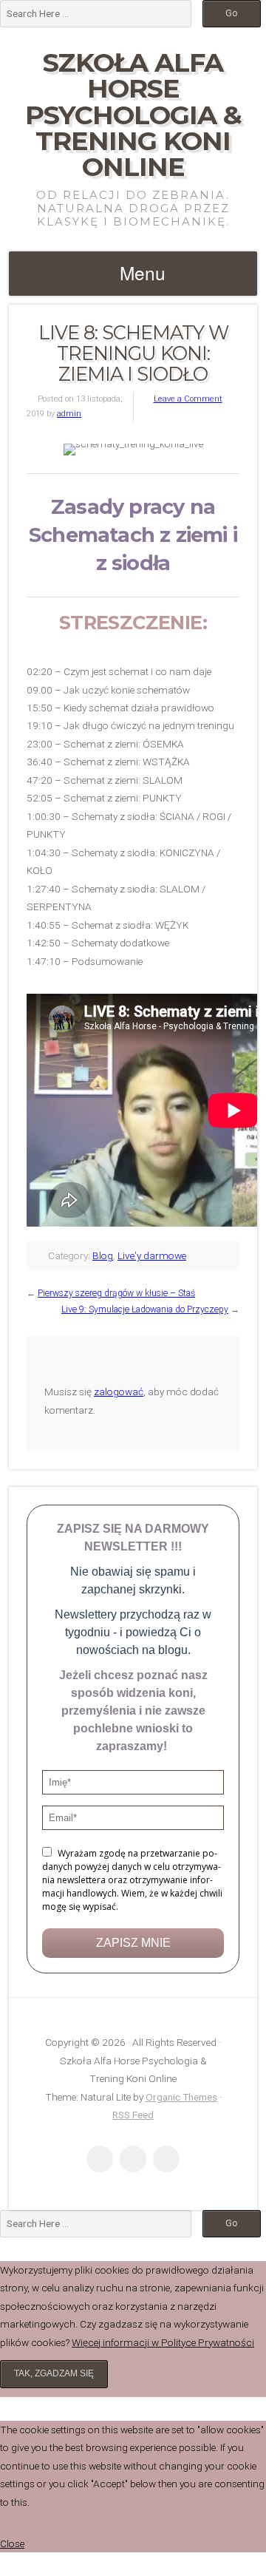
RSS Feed (133, 2115)
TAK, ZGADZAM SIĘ (54, 2373)
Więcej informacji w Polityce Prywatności (163, 2342)
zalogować (119, 1392)
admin (69, 414)
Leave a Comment (188, 399)
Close (12, 2543)
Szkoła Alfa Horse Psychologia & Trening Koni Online (133, 115)
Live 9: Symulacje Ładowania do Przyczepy (145, 1309)
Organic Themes (181, 2097)
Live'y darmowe (152, 1255)
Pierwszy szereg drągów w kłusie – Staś (116, 1293)
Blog (103, 1255)
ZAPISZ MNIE (133, 1943)
